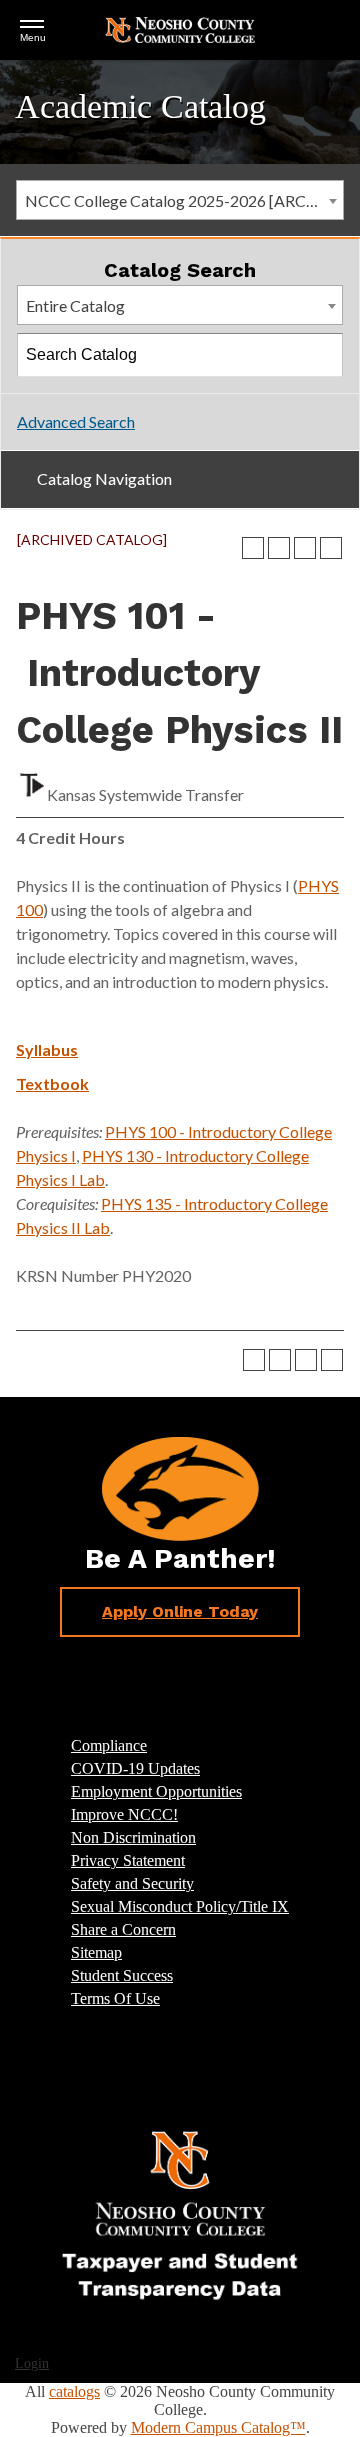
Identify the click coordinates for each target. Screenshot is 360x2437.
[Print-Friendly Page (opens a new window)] (305, 548)
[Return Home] (180, 28)
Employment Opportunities (156, 1791)
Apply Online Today (180, 1611)
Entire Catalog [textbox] (75, 305)
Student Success (122, 1975)
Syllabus (47, 1049)
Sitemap (96, 1952)
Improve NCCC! (124, 1814)
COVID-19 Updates (135, 1768)
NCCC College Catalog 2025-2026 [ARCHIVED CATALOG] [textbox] (184, 200)
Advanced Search (76, 421)
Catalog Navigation (104, 478)
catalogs (74, 2391)
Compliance (109, 1745)
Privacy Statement (128, 1860)
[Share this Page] (279, 548)
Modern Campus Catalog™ (218, 2427)
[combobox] (180, 200)
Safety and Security (132, 1883)
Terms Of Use (115, 1998)
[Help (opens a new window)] (331, 548)
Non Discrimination (133, 1837)
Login (32, 2363)
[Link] (180, 2214)
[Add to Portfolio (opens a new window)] (253, 548)
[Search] (322, 355)
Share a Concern (123, 1929)
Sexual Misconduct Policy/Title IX (180, 1906)
